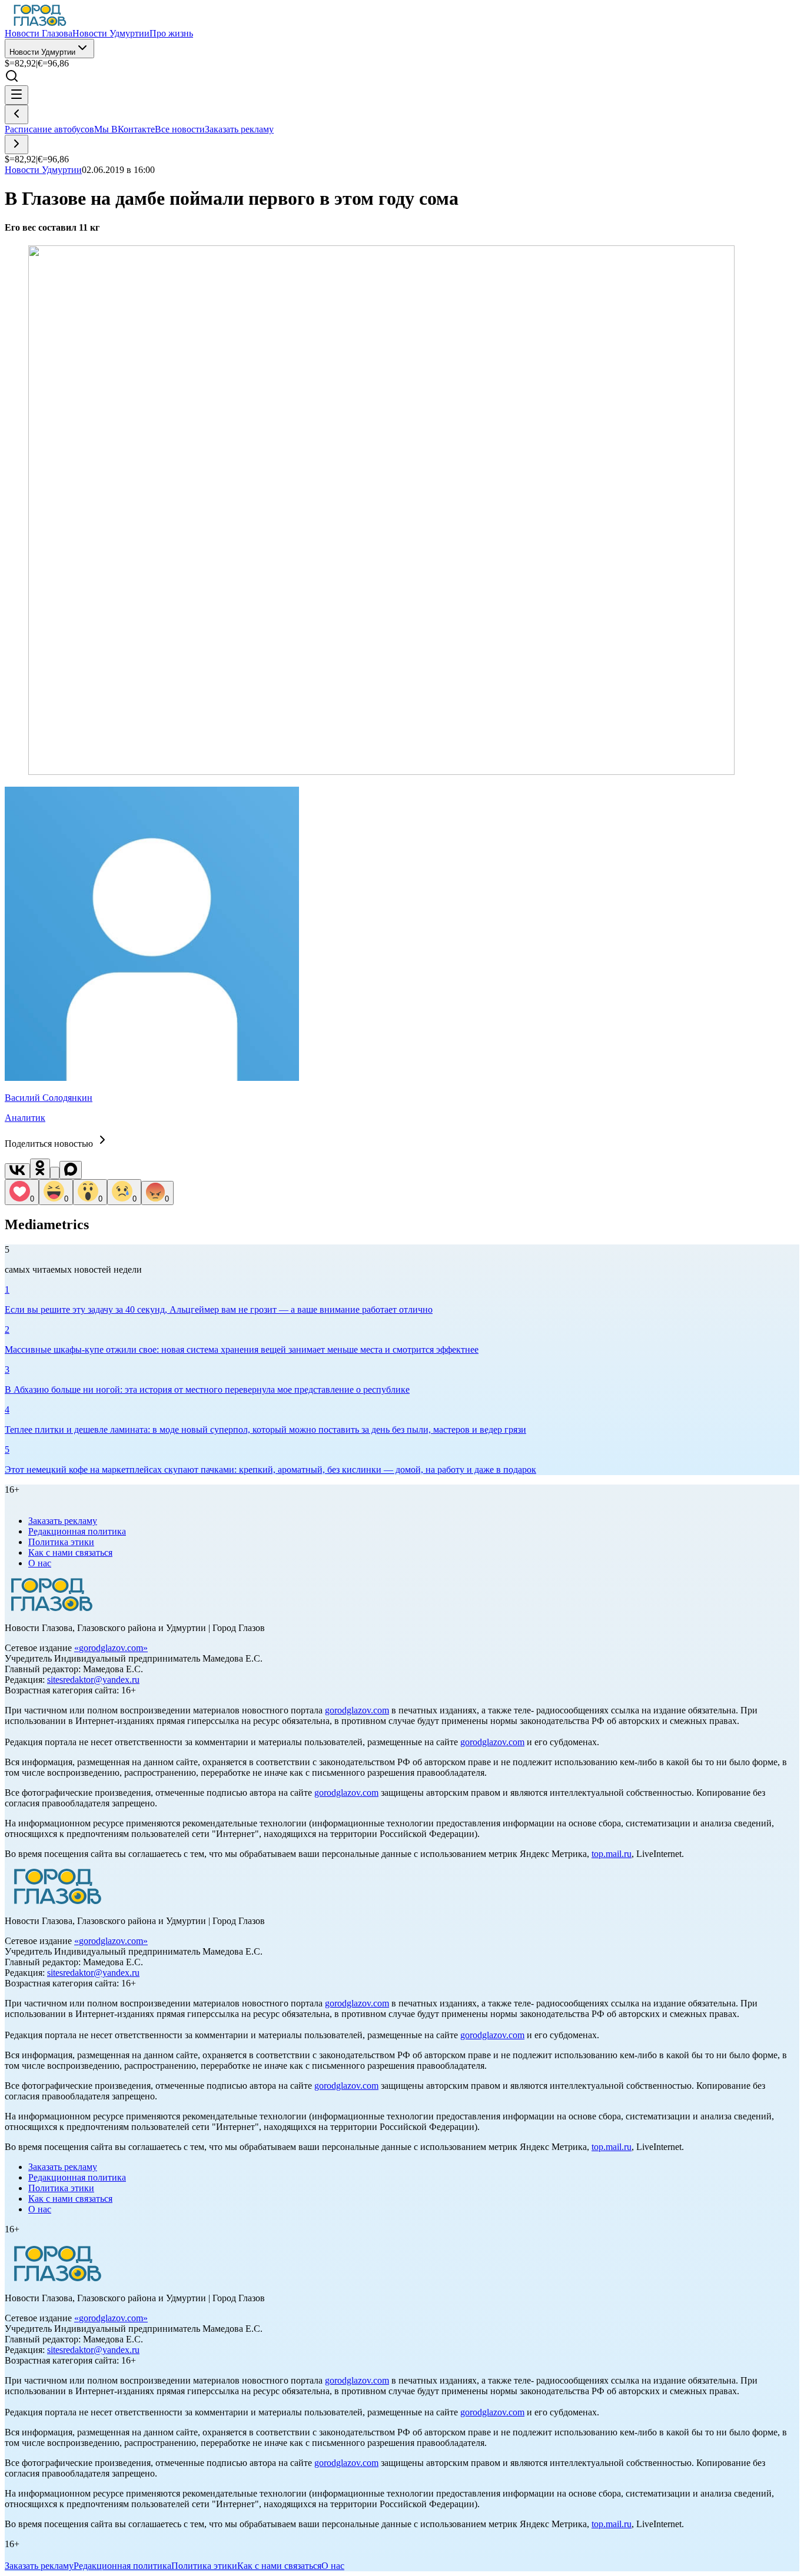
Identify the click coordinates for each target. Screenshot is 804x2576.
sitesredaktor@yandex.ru (93, 1680)
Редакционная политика (77, 1531)
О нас (40, 1563)
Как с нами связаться (70, 1552)
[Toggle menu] (16, 95)
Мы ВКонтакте (124, 129)
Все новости (180, 129)
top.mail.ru (612, 1854)
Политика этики (61, 1542)
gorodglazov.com (111, 1648)
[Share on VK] (17, 1171)
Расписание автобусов (49, 129)
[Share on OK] (40, 1169)
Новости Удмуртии (42, 52)
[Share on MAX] (71, 1170)
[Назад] (16, 114)
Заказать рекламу (239, 129)
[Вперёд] (16, 144)
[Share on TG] (55, 1173)
